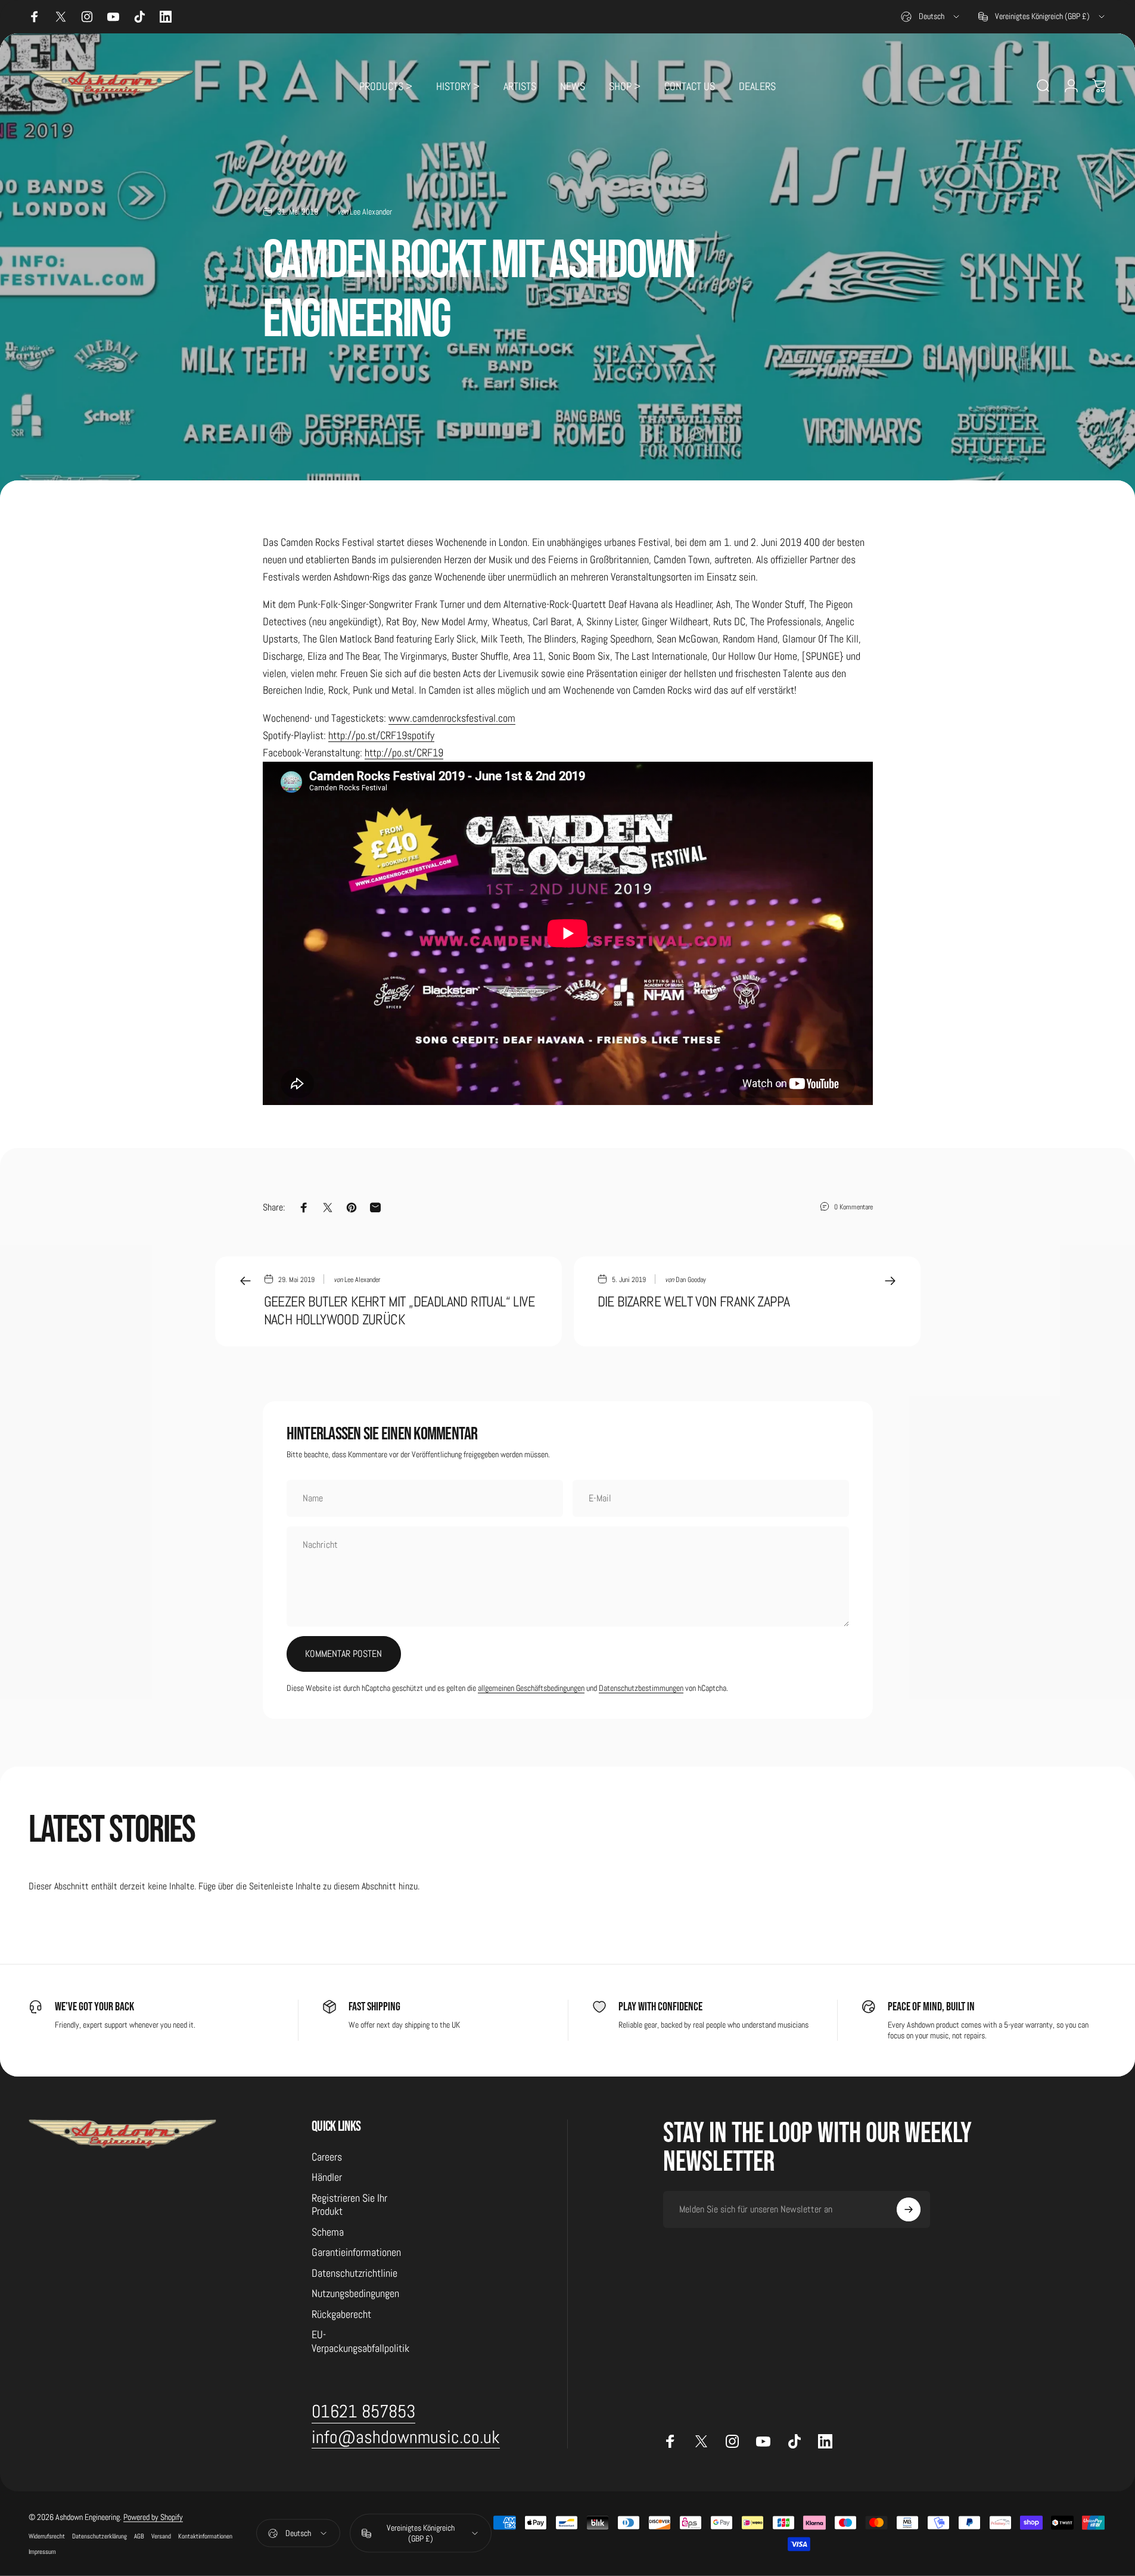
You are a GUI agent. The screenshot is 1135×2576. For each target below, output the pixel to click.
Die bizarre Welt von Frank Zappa (694, 1301)
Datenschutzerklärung (99, 2536)
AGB (139, 2536)
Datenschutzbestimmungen (641, 1688)
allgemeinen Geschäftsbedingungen (531, 1688)
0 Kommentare (853, 1207)
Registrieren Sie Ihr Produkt (349, 2205)
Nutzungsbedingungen (355, 2293)
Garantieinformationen (356, 2252)
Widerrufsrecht (47, 2536)
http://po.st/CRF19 (404, 752)
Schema (328, 2232)
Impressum (42, 2552)
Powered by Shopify (153, 2517)
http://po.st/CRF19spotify (381, 735)
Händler (327, 2177)
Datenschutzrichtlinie (355, 2273)
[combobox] (931, 17)
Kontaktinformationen (205, 2536)
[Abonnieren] (909, 2209)
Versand (161, 2536)
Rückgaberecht (341, 2314)
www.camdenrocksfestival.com (452, 718)
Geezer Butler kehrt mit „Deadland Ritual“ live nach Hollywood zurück (399, 1310)
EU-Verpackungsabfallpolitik (360, 2341)
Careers (327, 2157)
